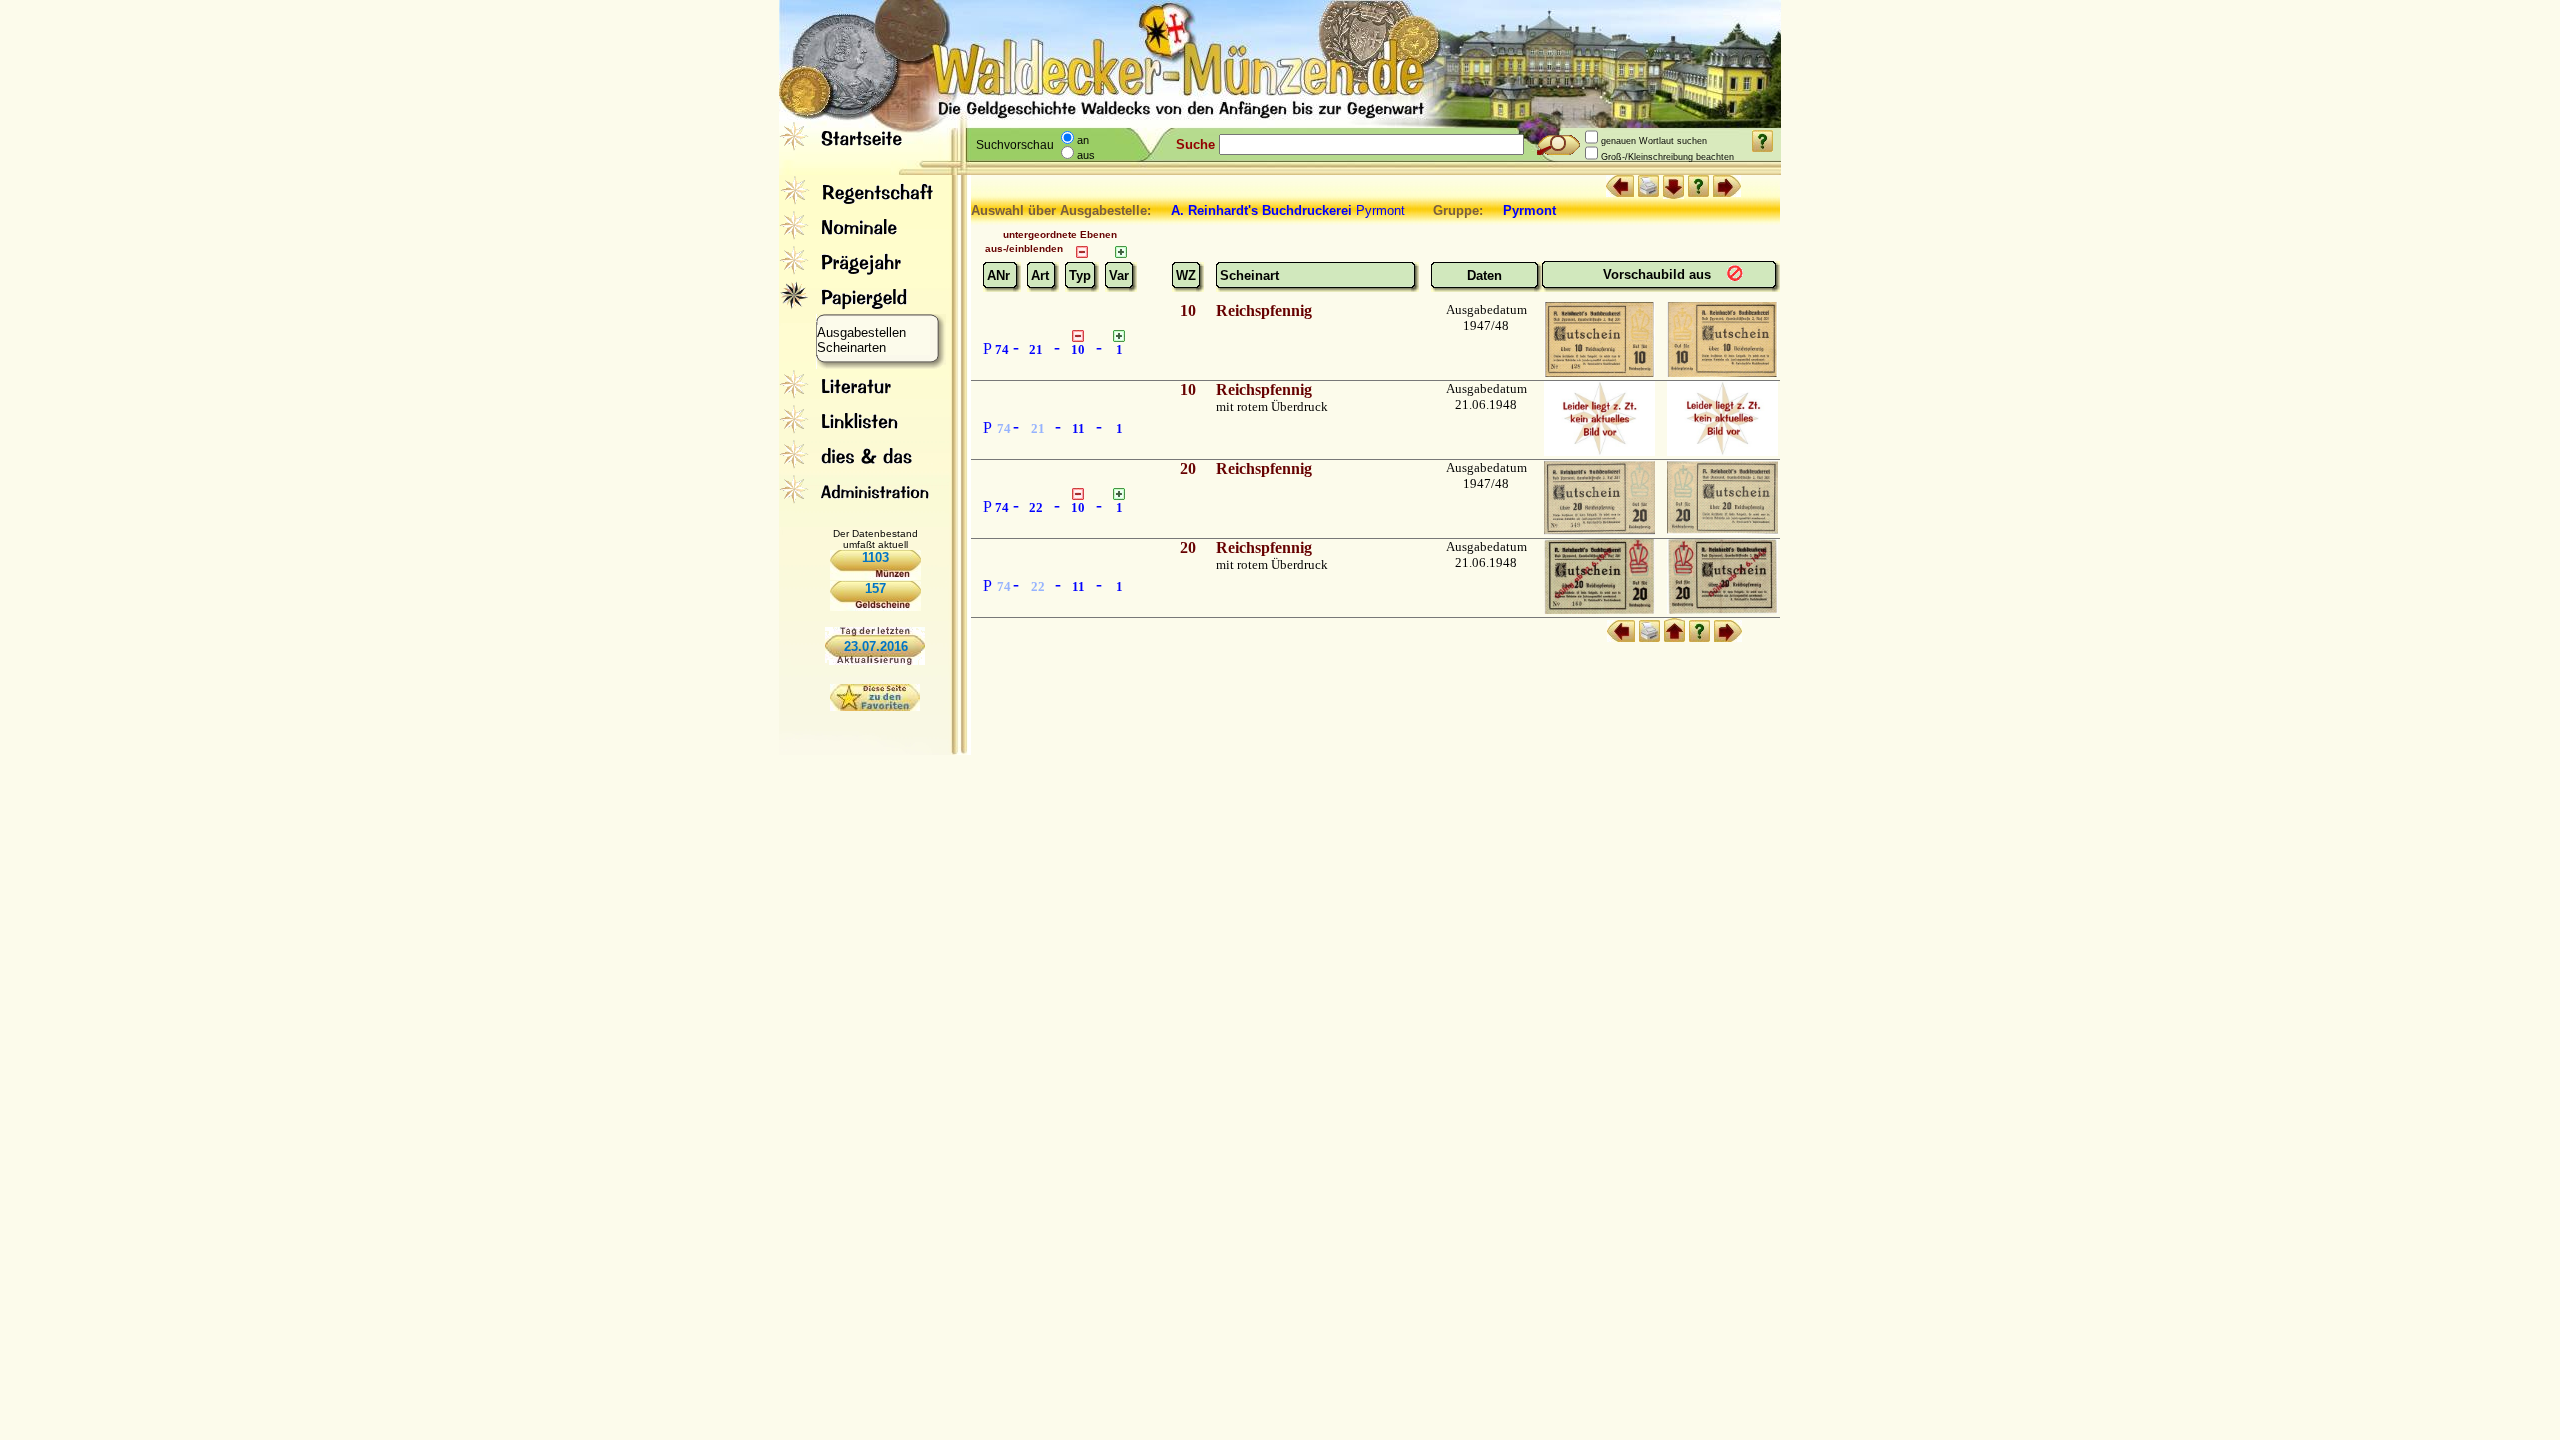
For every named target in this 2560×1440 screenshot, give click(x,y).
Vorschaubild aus (1659, 274)
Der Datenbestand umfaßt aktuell (875, 539)
